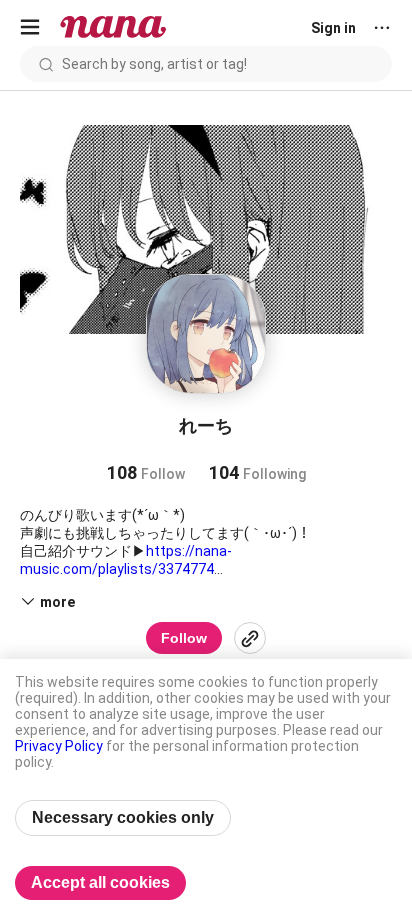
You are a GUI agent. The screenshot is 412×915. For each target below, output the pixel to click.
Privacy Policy (59, 746)
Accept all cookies (100, 882)
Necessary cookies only (123, 817)
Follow (184, 638)
